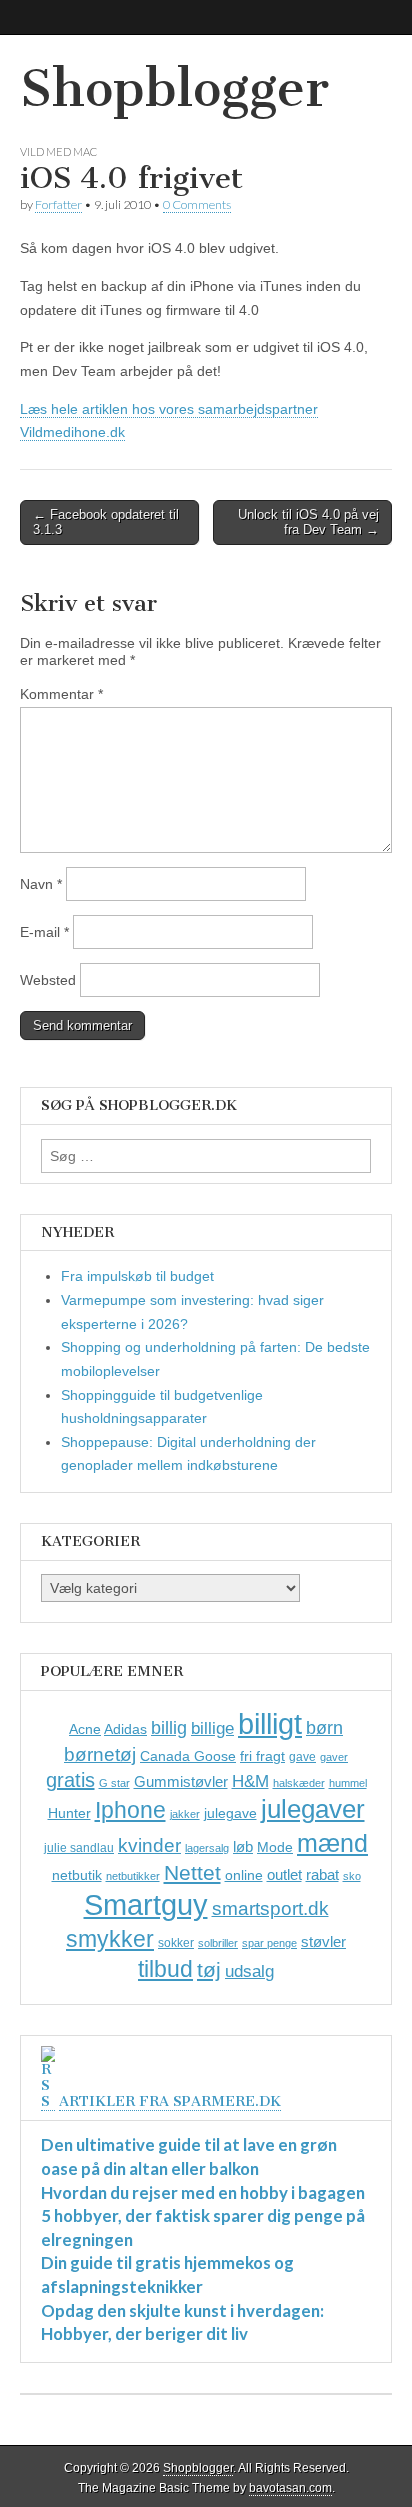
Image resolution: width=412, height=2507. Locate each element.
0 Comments (197, 204)
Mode (275, 1847)
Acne (85, 1729)
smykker (110, 1939)
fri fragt (262, 1756)
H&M (250, 1781)
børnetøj (100, 1754)
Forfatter (58, 204)
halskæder (299, 1783)
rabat (322, 1874)
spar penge (269, 1943)
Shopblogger (174, 88)
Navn (41, 884)
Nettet (192, 1872)
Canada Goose (188, 1756)
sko (352, 1876)
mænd (332, 1843)
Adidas (125, 1729)
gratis (70, 1780)
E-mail (44, 932)
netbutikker (133, 1876)
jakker (185, 1814)
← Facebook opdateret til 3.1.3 (106, 522)
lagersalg (207, 1848)
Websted (48, 980)
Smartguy (146, 1905)
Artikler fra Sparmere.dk (170, 2101)
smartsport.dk (270, 1908)
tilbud (165, 1969)
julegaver (313, 1809)
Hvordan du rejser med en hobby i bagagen (203, 2192)
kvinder (149, 1845)
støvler (323, 1941)
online (244, 1875)
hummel (348, 1783)
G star (114, 1783)
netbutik (77, 1875)
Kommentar (61, 694)
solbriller (218, 1943)
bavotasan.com (290, 2488)
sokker (176, 1943)
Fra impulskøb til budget (137, 1276)
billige (212, 1728)
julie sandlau (79, 1848)
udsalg (249, 1971)
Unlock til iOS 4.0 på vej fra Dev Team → (308, 522)
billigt (270, 1723)
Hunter (69, 1813)
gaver (334, 1757)
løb (243, 1846)
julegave (230, 1813)
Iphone (130, 1810)
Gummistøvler (181, 1781)
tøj (209, 1969)
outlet (284, 1874)
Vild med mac (58, 151)
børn (324, 1728)
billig (169, 1728)
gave (302, 1757)
